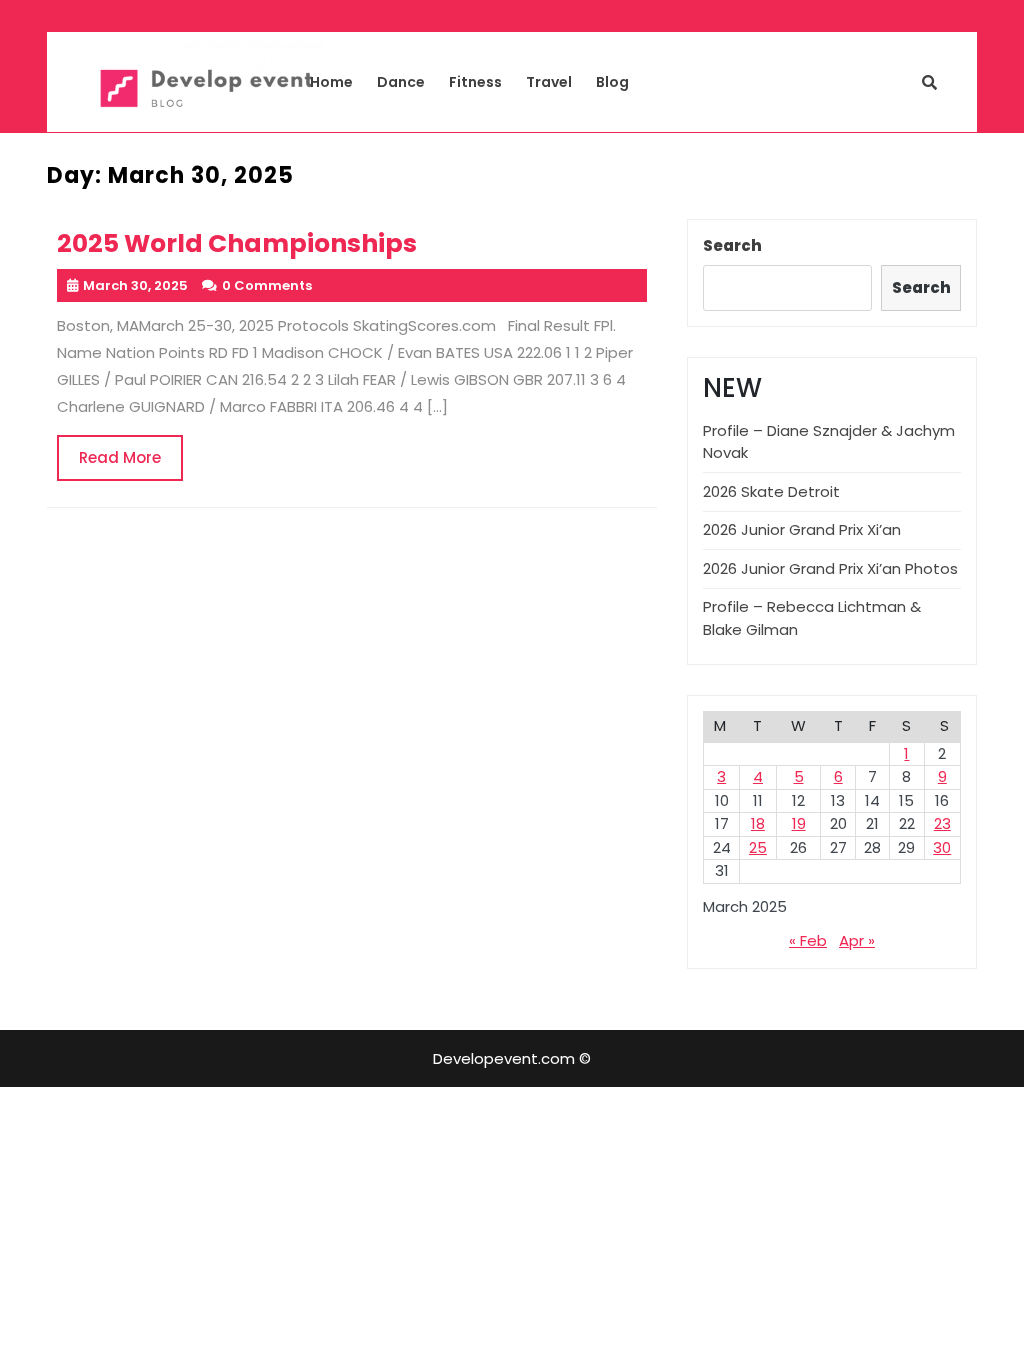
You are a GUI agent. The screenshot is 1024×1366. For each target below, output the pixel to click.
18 (758, 823)
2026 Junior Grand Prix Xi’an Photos (830, 568)
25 (758, 847)
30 (942, 847)
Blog (612, 82)
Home (331, 82)
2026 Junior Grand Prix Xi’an (802, 529)
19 (799, 823)
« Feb (808, 940)
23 (942, 823)
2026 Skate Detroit (771, 491)
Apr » (857, 940)
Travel (549, 82)
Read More (131, 464)
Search (732, 245)
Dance (401, 82)
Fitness (475, 82)
